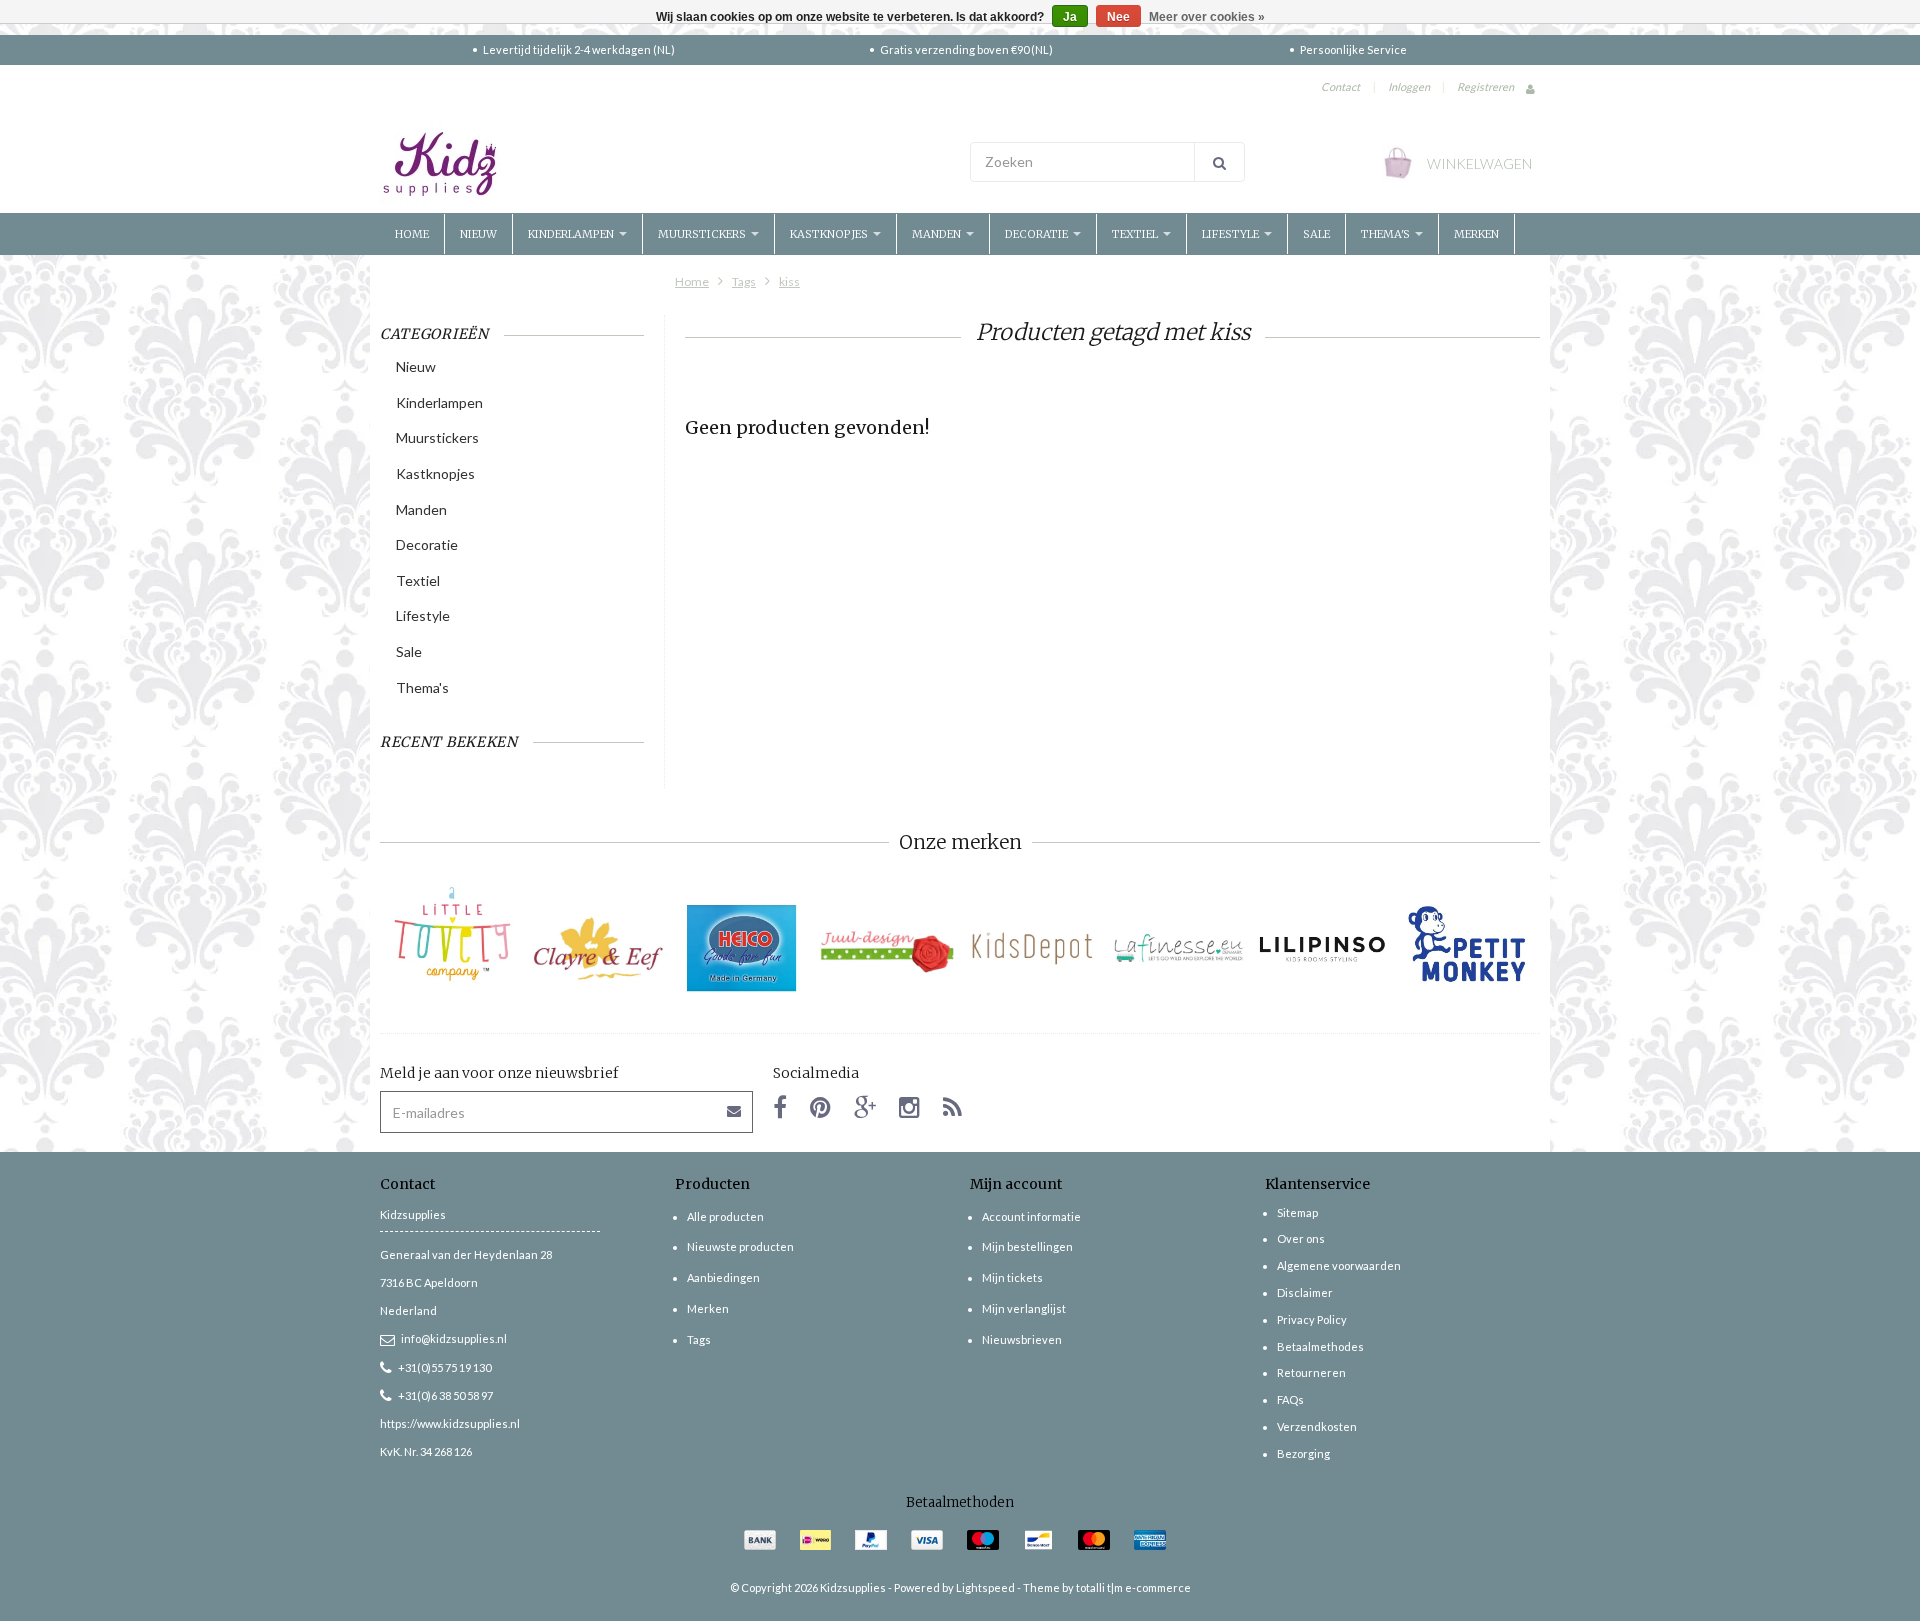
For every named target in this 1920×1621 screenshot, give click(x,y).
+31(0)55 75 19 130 (444, 1367)
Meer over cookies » (1207, 17)
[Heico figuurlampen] (742, 948)
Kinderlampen (572, 234)
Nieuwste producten (740, 1246)
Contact (1340, 86)
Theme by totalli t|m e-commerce (1107, 1587)
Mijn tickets (1012, 1277)
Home (412, 234)
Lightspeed (985, 1587)
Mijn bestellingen (1027, 1246)
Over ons (1301, 1238)
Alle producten (725, 1216)
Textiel (1136, 234)
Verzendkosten (1317, 1426)
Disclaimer (1305, 1292)
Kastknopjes (830, 234)
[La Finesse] (1177, 948)
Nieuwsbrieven (1022, 1339)
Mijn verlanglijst (1024, 1308)
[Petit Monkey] (1467, 948)
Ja (1070, 17)
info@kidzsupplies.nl (454, 1338)
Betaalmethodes (1320, 1346)
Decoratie (1038, 234)
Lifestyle (1232, 234)
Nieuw (478, 234)
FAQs (1290, 1399)
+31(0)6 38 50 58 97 (445, 1395)
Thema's (1387, 234)
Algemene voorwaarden (1339, 1265)
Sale (1316, 234)
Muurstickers (703, 234)
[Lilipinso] (1322, 948)
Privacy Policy (1312, 1319)
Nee (1118, 17)
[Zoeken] (1219, 162)
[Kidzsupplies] (665, 164)
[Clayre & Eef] (597, 948)
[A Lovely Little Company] (452, 934)
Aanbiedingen (723, 1277)
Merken (1476, 234)
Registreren (1485, 86)
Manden (938, 234)
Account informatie (1031, 1216)
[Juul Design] (887, 948)
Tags (744, 281)
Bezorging (1303, 1453)
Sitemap (1297, 1212)
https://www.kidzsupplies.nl (450, 1423)
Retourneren (1311, 1372)
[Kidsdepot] (1032, 948)
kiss (789, 281)
